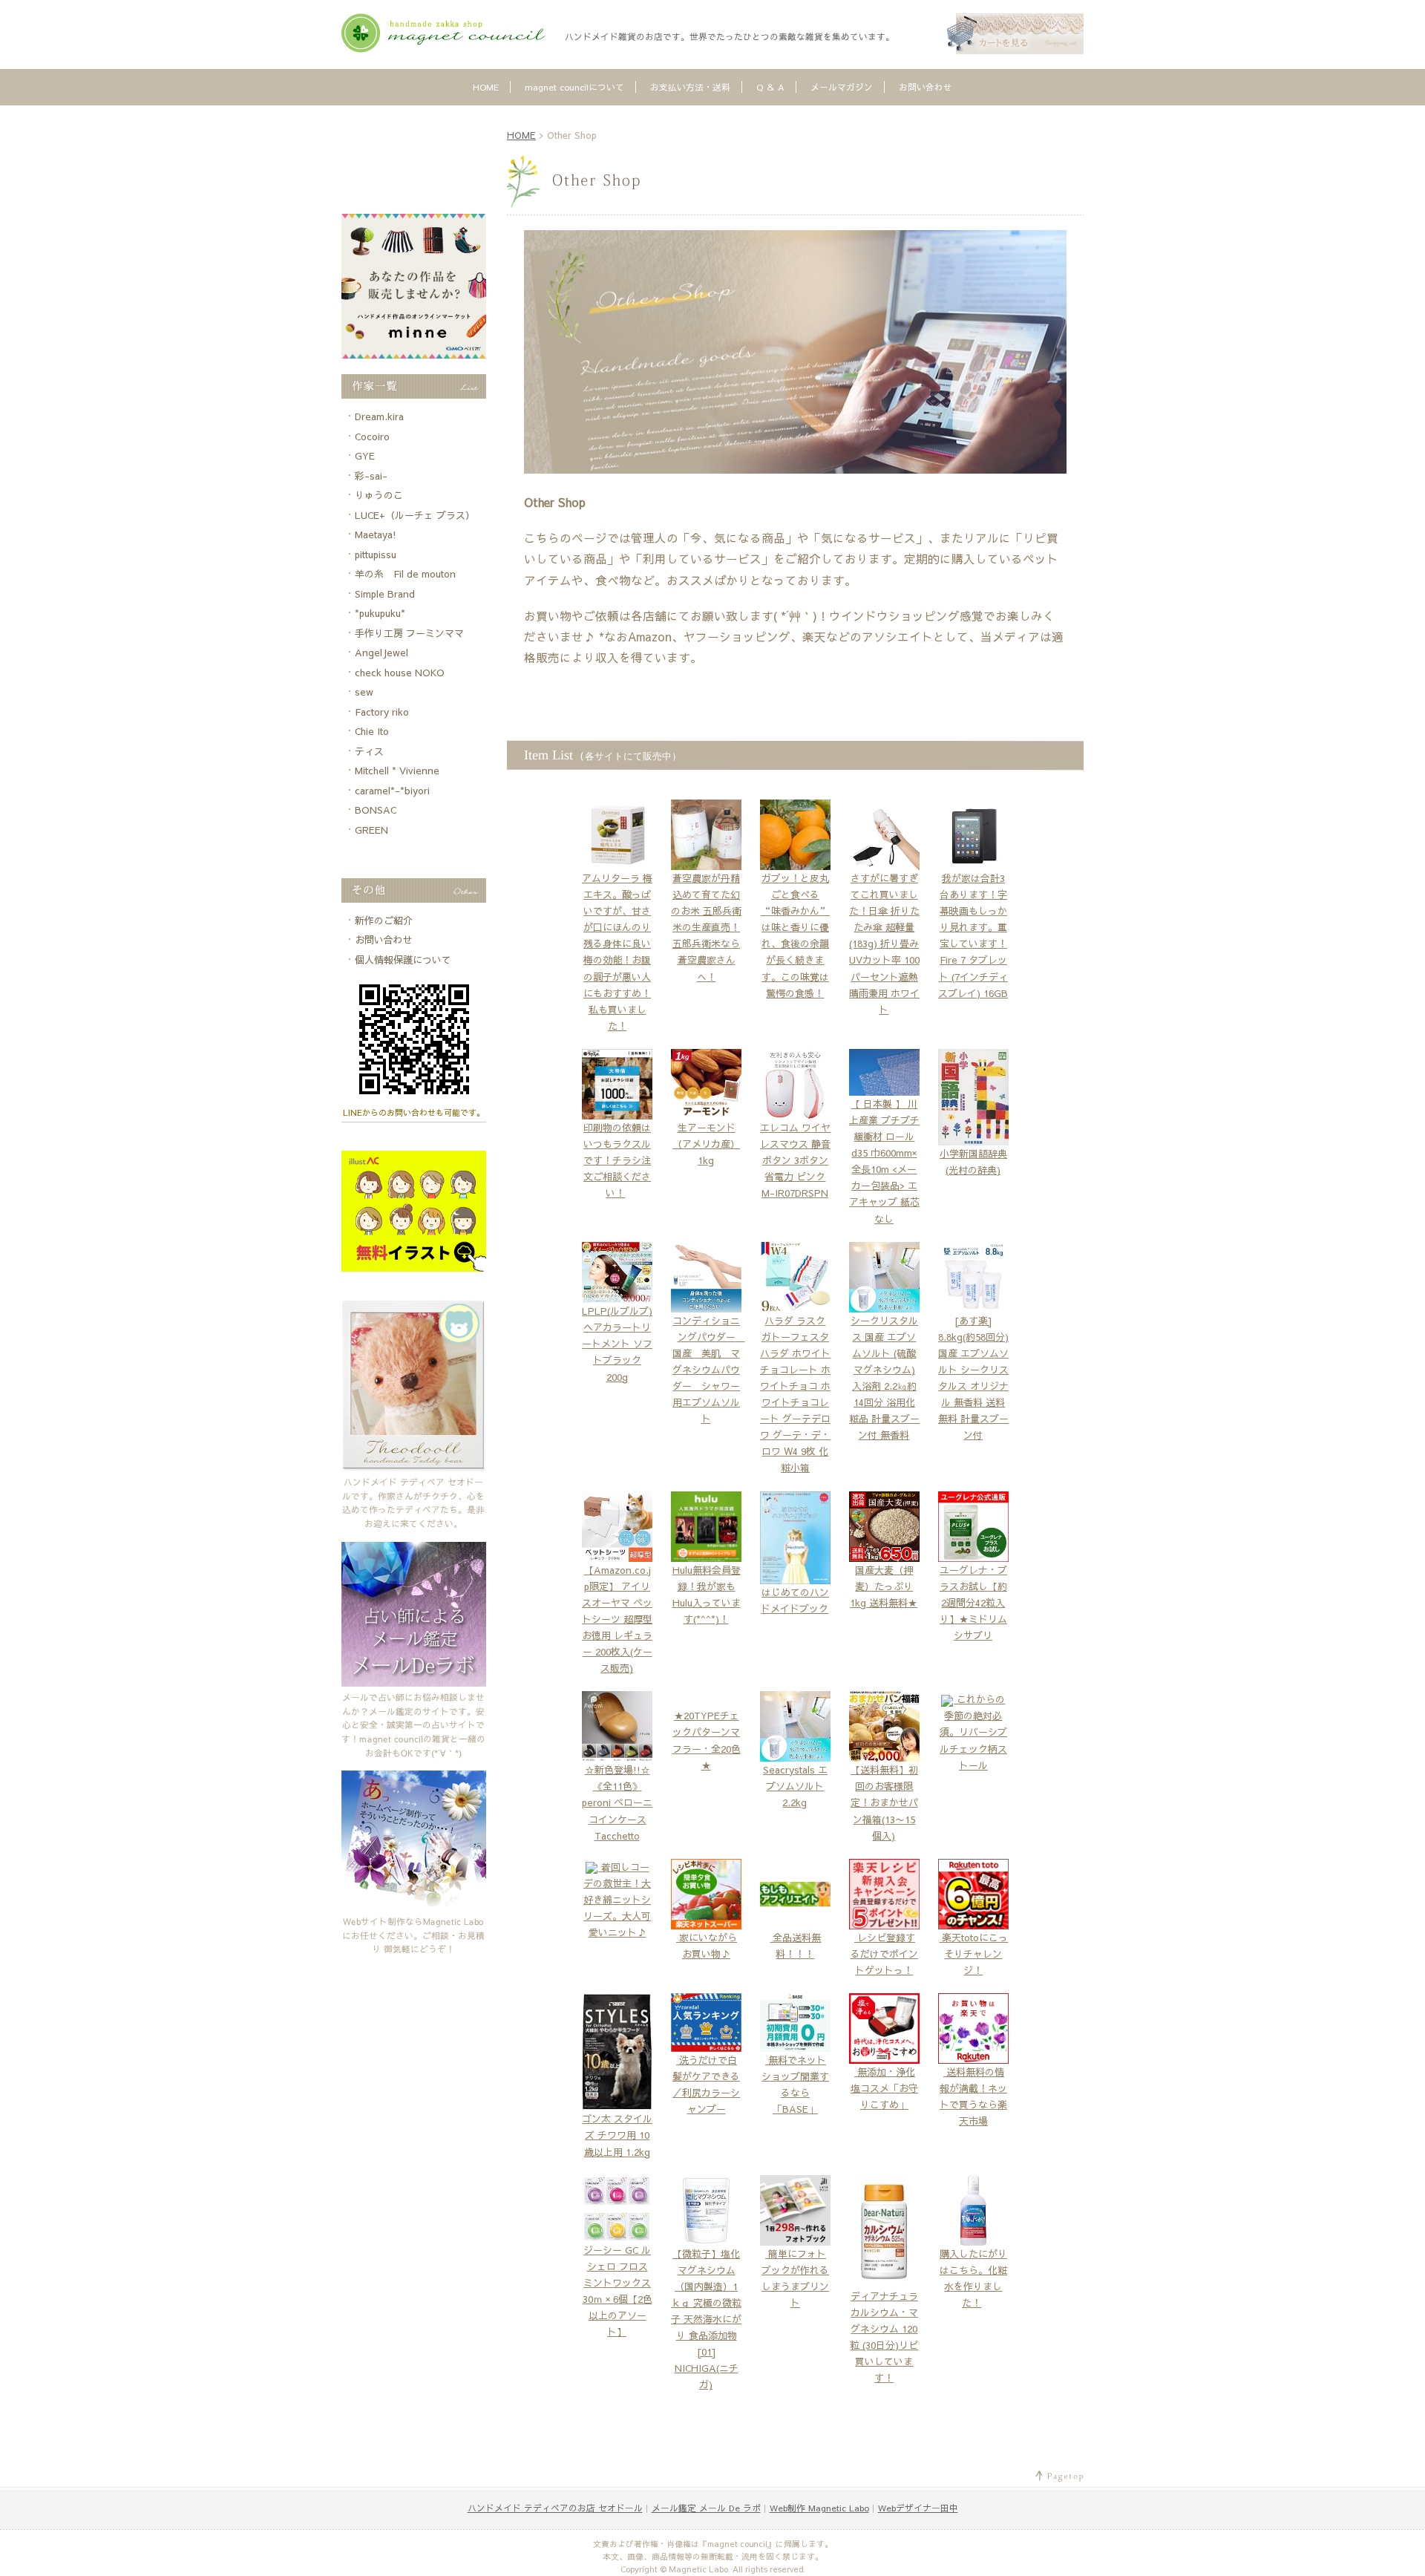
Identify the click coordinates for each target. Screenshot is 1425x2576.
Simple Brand (385, 594)
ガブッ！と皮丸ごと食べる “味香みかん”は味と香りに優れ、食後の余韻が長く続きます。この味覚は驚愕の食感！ (795, 936)
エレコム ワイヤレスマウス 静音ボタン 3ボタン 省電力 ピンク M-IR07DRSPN (795, 1160)
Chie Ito (372, 731)
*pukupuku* (380, 613)
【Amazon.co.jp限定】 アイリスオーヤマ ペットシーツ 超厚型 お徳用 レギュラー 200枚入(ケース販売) (617, 1619)
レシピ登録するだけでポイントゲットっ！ (884, 1954)
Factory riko (382, 712)
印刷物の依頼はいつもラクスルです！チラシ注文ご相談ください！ (617, 1160)
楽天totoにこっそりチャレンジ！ (973, 1954)
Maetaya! (376, 535)
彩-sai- (371, 476)
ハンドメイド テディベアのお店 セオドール (555, 2508)
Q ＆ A (770, 87)
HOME (486, 87)
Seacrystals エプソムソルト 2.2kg (795, 1786)
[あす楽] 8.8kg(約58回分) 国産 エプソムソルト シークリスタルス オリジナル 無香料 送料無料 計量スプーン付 (973, 1378)
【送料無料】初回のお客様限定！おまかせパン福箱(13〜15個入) (884, 1802)
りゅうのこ (379, 495)
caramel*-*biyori (392, 791)
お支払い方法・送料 (690, 87)
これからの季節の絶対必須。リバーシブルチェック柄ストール (973, 1732)
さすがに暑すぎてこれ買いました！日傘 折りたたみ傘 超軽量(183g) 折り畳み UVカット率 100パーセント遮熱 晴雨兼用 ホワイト (884, 944)
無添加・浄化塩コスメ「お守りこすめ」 (884, 2088)
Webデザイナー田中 (918, 2508)
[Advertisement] (413, 161)
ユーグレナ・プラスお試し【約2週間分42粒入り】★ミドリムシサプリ (973, 1602)
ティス (369, 751)
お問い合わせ (926, 87)
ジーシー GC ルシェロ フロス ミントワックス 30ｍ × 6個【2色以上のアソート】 (617, 2291)
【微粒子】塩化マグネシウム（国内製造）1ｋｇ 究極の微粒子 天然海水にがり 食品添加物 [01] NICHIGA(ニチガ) (706, 2320)
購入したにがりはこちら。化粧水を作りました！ (973, 2278)
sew (364, 692)
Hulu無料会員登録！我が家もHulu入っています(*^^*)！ (707, 1594)
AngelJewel (381, 653)
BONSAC (376, 810)
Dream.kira (379, 416)
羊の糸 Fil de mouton (405, 574)
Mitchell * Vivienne (397, 771)
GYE (365, 456)
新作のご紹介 (384, 921)
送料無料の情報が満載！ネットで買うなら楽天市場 (973, 2096)
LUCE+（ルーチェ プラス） (415, 515)
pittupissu (376, 555)
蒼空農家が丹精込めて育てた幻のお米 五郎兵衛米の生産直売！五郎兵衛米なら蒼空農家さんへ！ (706, 928)
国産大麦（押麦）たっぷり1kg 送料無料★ (884, 1586)
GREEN (371, 830)
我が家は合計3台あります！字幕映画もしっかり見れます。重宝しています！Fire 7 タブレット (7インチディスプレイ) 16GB (973, 936)
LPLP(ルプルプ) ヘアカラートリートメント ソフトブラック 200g (617, 1344)
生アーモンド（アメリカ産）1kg (706, 1144)
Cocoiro (372, 437)
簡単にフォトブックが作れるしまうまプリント (795, 2278)
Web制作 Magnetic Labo (819, 2508)
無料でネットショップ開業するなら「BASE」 (795, 2085)
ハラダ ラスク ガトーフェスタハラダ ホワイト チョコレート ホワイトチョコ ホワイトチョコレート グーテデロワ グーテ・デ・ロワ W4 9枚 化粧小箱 (795, 1395)
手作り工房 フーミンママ (409, 633)
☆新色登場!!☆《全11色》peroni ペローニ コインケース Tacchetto (617, 1802)
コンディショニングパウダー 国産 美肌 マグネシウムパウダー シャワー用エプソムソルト (709, 1370)
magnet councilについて (574, 87)
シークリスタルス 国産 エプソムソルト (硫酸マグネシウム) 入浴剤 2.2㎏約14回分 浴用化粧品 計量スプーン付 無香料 (884, 1378)
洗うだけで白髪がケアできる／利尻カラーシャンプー (706, 2085)
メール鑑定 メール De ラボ (706, 2508)
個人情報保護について (403, 960)
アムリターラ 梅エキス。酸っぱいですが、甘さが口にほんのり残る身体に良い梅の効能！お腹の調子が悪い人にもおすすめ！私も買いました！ (617, 952)
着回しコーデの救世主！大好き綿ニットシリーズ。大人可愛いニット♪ (617, 1900)
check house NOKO (400, 673)
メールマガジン (842, 87)
